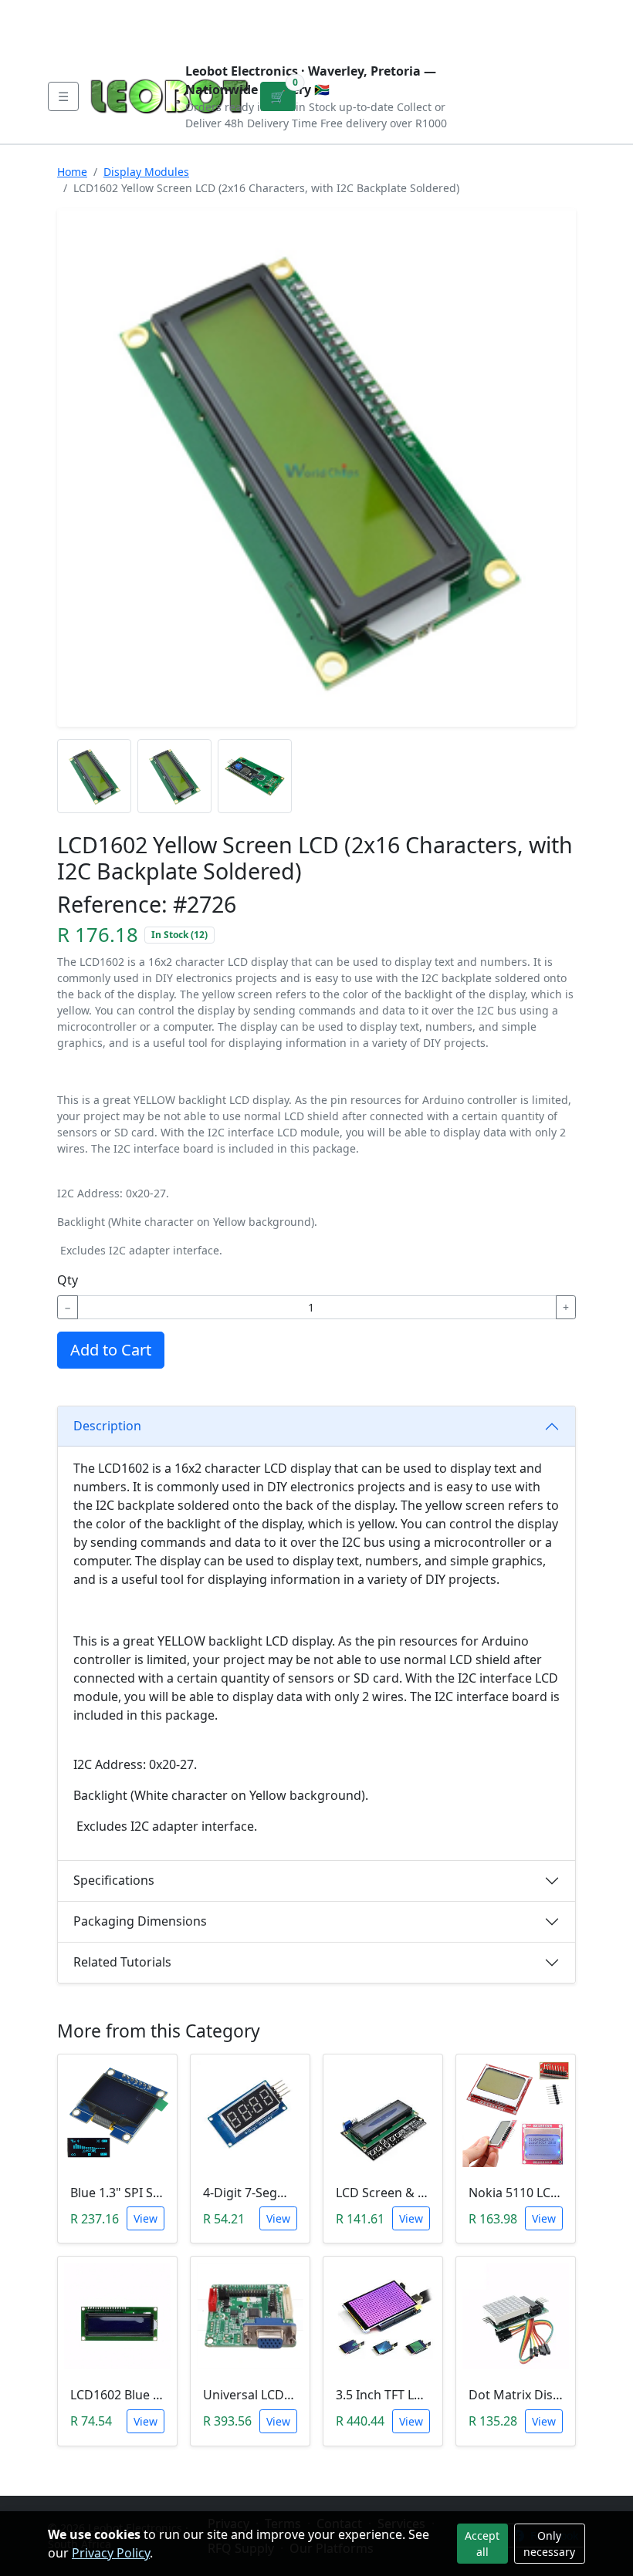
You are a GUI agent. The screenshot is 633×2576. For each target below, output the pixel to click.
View (146, 2218)
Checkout (442, 25)
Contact (217, 12)
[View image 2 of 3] (174, 776)
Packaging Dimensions (140, 1921)
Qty (68, 1280)
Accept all (482, 2544)
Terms (82, 37)
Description (107, 1426)
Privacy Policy (111, 2553)
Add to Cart (111, 1350)
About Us (148, 12)
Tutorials (76, 12)
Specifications (114, 1880)
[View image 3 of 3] (255, 776)
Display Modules (146, 172)
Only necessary (549, 2544)
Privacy (384, 12)
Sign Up (561, 25)
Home (72, 172)
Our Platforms (301, 12)
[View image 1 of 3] (94, 776)
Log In (506, 25)
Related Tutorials (122, 1962)
